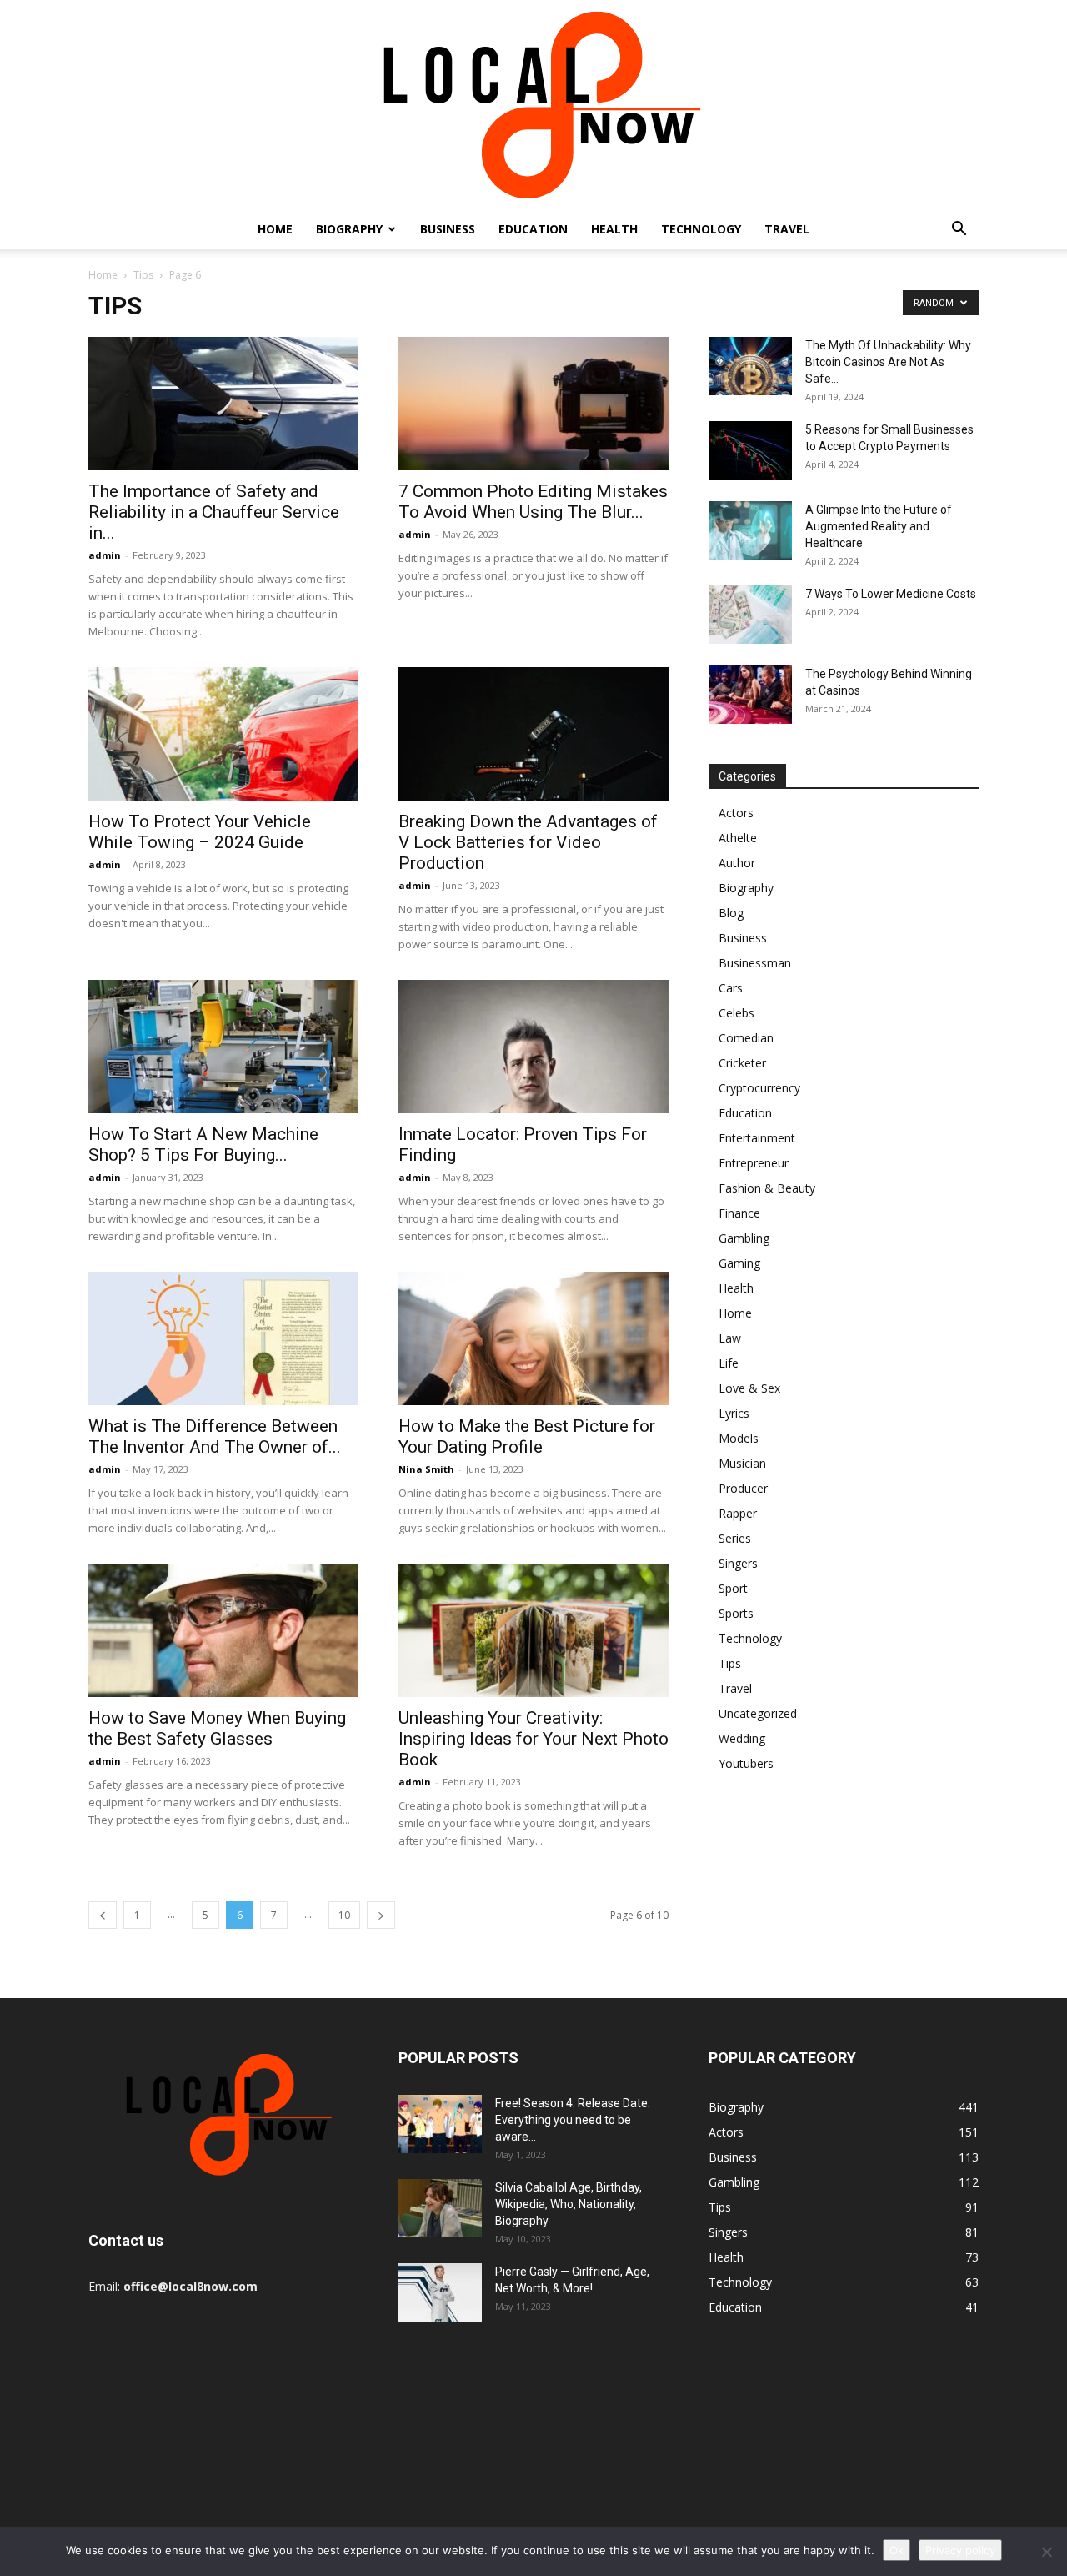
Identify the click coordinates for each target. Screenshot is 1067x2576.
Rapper (738, 1513)
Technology (701, 229)
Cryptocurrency (759, 1088)
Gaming (739, 1263)
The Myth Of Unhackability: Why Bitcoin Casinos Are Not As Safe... (888, 362)
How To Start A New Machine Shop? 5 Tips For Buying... (203, 1145)
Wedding (742, 1738)
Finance (739, 1213)
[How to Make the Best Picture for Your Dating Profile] (533, 1338)
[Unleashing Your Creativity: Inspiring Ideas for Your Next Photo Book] (533, 1630)
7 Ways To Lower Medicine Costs (891, 594)
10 (344, 1915)
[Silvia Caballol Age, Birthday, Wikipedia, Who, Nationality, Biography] (440, 2208)
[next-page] (381, 1915)
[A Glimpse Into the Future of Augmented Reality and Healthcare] (750, 530)
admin (105, 555)
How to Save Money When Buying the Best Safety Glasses (217, 1728)
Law (730, 1338)
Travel (787, 229)
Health (614, 229)
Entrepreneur (754, 1163)
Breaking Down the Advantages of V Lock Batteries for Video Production (528, 842)
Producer (743, 1488)
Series (735, 1538)
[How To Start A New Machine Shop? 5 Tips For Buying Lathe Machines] (223, 1047)
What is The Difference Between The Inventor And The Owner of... (215, 1436)
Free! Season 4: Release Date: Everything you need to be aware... (573, 2120)
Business (448, 229)
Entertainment (757, 1138)
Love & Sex (749, 1388)
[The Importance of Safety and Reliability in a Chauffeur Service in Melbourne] (223, 404)
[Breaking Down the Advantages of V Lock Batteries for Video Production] (533, 734)
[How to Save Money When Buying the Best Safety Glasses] (223, 1630)
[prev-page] (103, 1915)
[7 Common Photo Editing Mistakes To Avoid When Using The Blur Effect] (533, 404)
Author (737, 863)
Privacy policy (960, 2550)
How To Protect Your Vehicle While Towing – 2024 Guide (200, 832)
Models (739, 1438)
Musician (742, 1463)
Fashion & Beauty (767, 1188)
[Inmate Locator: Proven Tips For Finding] (533, 1047)
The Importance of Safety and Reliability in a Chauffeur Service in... (214, 512)
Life (729, 1363)
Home (275, 229)
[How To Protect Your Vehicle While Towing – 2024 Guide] (223, 734)
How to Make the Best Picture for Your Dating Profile (527, 1436)
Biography (349, 229)
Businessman (755, 963)
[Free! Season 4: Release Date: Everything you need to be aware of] (440, 2124)
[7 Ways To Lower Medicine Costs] (750, 615)
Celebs (736, 1013)
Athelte (738, 838)
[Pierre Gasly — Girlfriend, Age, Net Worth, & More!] (440, 2292)
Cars (731, 988)
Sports (736, 1613)
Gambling (744, 1238)
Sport (733, 1588)
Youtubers (746, 1763)
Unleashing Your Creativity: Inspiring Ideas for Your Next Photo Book (533, 1739)
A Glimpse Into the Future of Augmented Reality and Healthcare (879, 526)
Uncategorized (758, 1713)
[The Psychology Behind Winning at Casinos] (750, 695)
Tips (143, 275)
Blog (731, 913)
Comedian (746, 1038)
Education (533, 229)
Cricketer (742, 1063)
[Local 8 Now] (533, 105)
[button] (959, 231)
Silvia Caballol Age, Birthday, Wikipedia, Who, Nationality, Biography (569, 2204)
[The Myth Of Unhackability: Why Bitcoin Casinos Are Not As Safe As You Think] (750, 366)
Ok (897, 2550)
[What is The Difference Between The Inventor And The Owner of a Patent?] (223, 1338)
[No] (1046, 2552)
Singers (738, 1563)
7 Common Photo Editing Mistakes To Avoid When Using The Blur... (533, 502)
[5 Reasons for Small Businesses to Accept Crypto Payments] (750, 450)
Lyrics (734, 1413)
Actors (736, 813)
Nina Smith (426, 1469)
